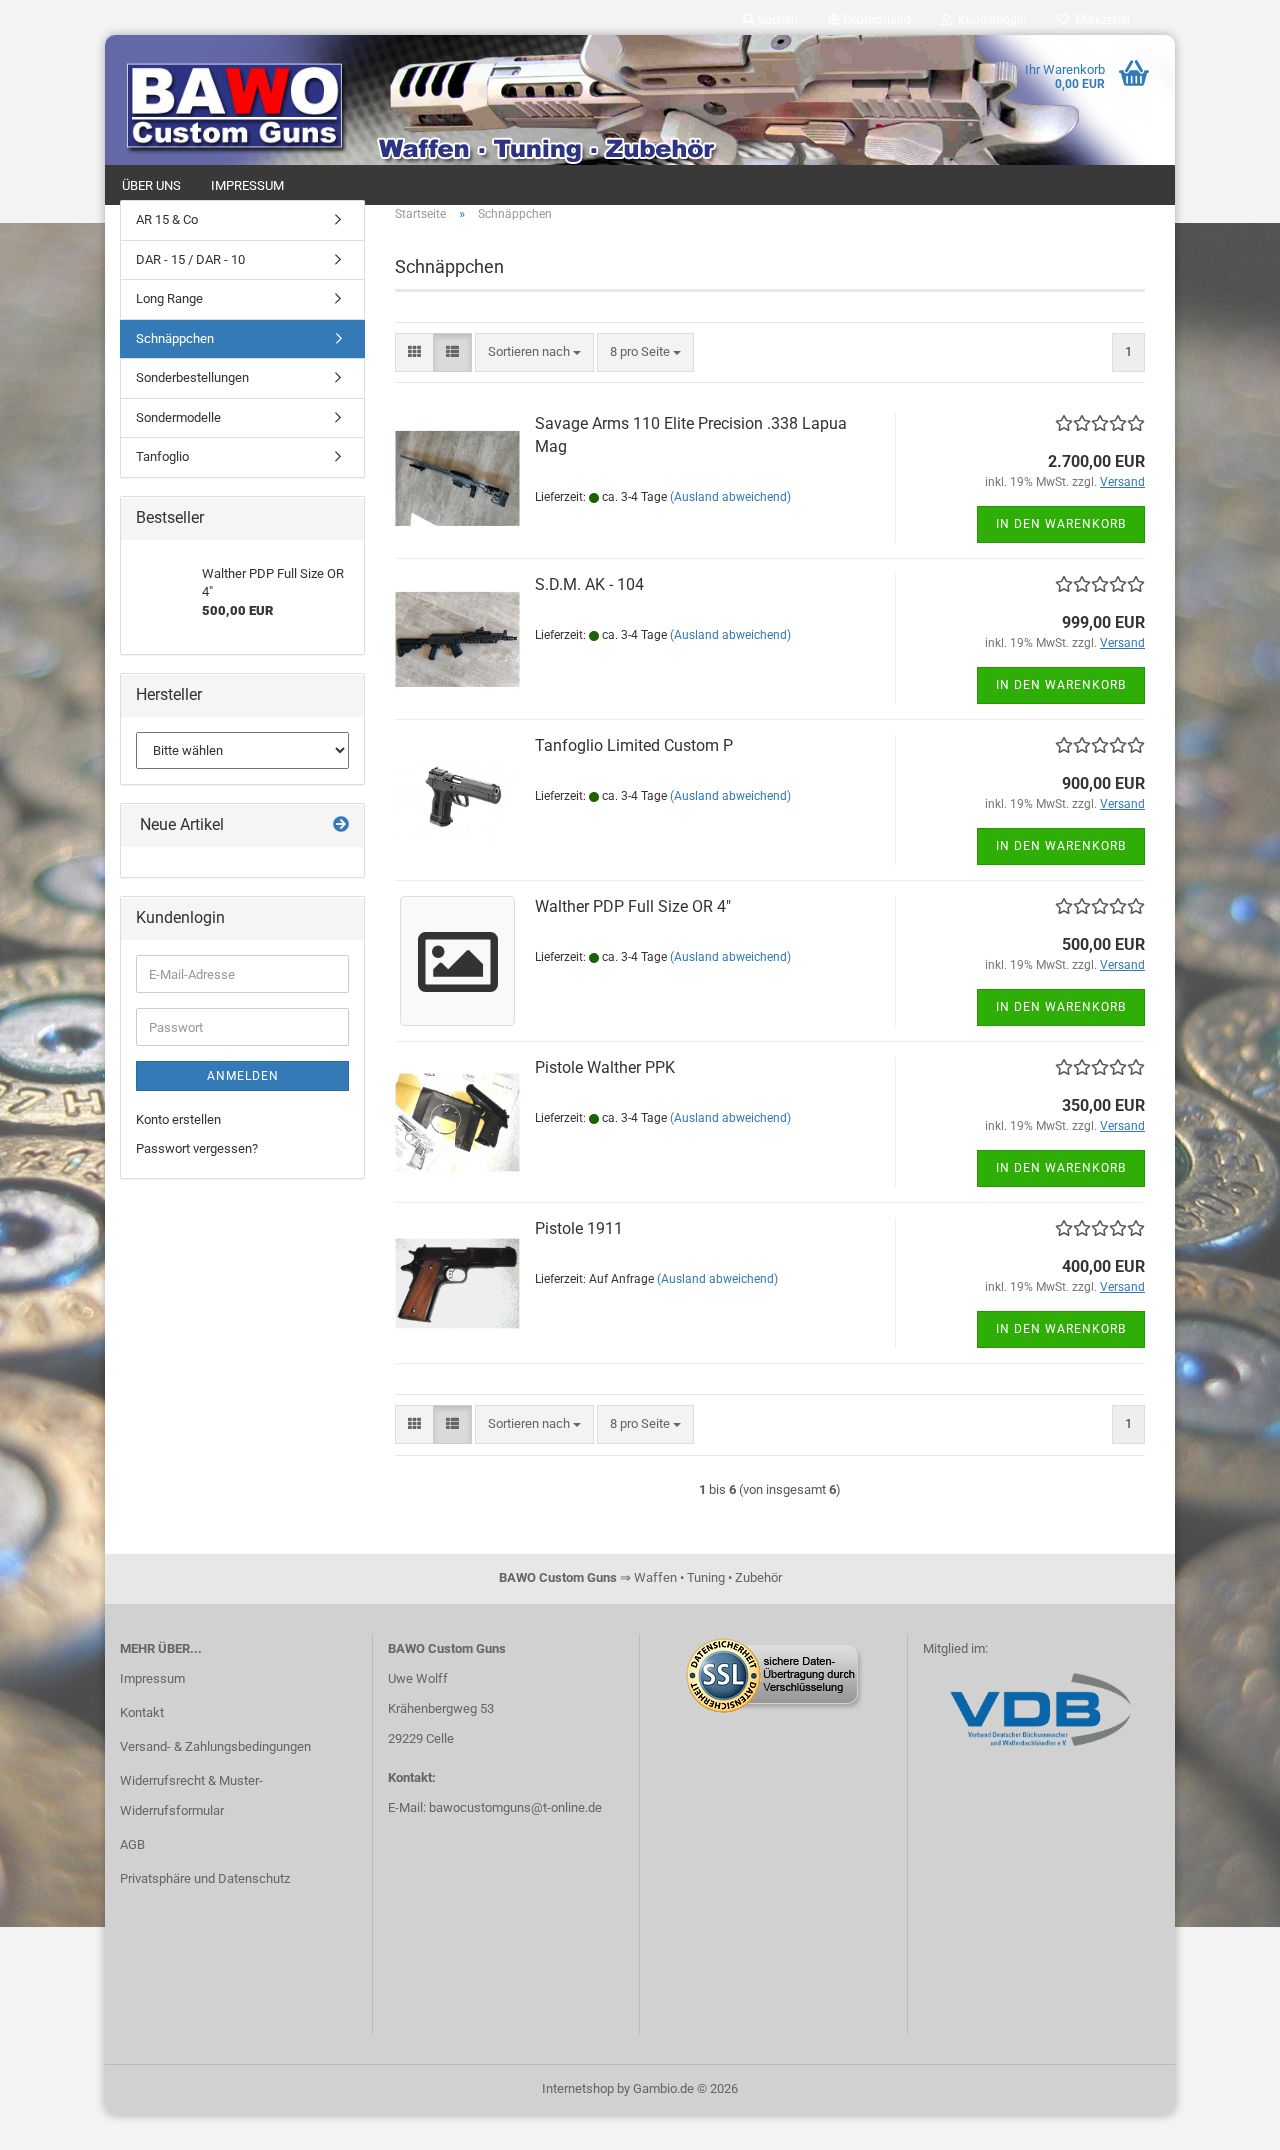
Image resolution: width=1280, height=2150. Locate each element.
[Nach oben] (1225, 2120)
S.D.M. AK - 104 (589, 584)
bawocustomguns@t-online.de (515, 1807)
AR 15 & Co (167, 219)
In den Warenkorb (1061, 524)
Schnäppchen (175, 338)
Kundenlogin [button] (989, 20)
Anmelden (243, 1076)
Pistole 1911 (579, 1228)
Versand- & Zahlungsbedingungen (215, 1746)
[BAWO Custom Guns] (239, 100)
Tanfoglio (162, 456)
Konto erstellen (178, 1119)
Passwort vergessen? (197, 1148)
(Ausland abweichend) (730, 497)
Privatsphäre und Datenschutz (205, 1878)
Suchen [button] (776, 20)
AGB (132, 1844)
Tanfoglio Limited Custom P (634, 745)
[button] (869, 20)
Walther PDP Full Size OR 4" (633, 906)
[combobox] (534, 352)
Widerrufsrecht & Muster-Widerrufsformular (191, 1795)
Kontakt (142, 1712)
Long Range (169, 298)
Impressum (152, 1678)
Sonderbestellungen (192, 377)
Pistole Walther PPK (605, 1067)
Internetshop (578, 2088)
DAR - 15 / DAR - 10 (190, 259)
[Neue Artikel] (341, 825)
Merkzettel (1099, 20)
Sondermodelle (178, 417)
